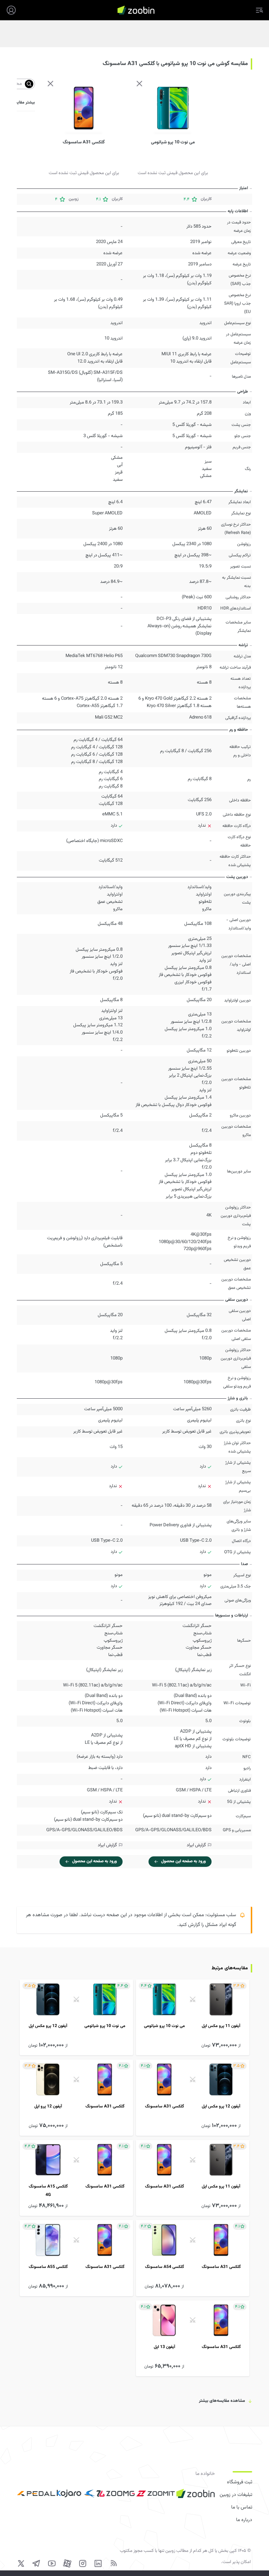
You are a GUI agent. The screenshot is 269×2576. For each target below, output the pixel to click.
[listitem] (193, 2017)
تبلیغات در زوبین (236, 2495)
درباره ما (244, 2520)
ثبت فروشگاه (240, 2482)
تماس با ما (242, 2507)
